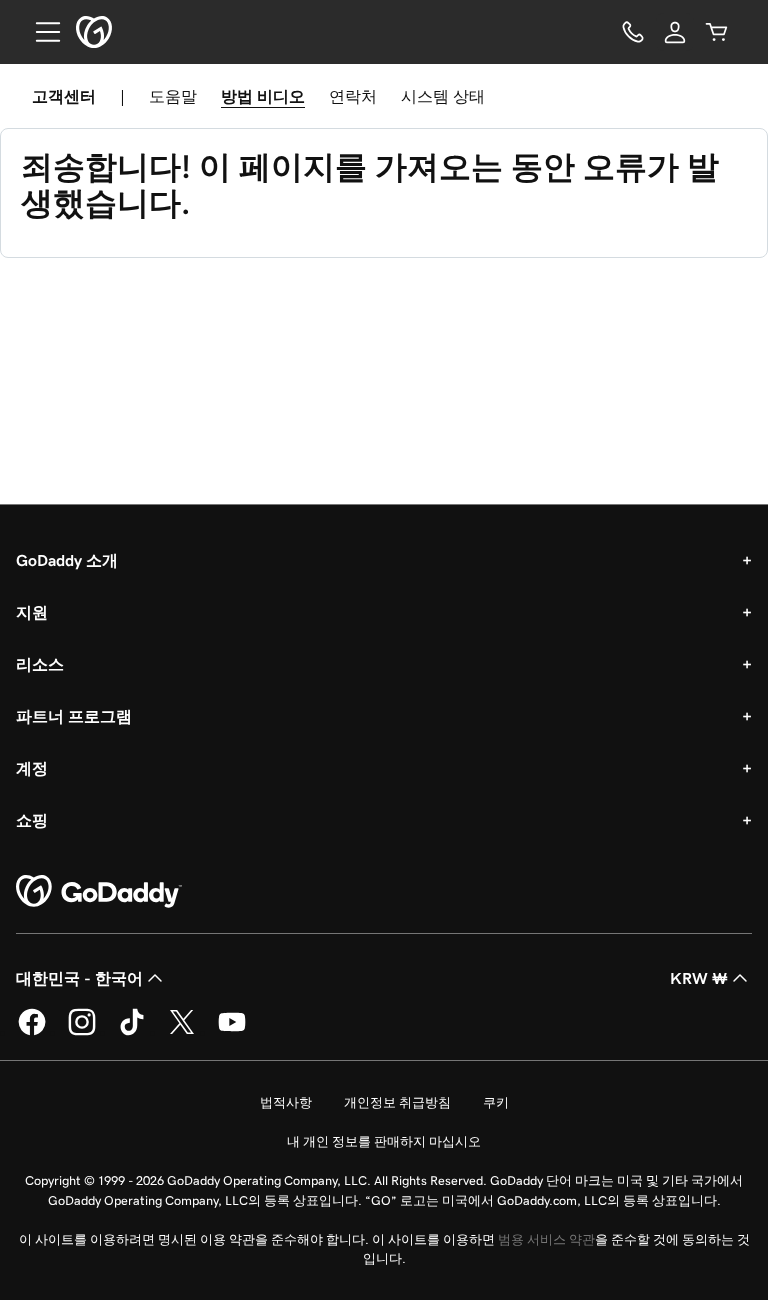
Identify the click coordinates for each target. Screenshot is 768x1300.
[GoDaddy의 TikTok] (132, 1032)
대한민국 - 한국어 (79, 978)
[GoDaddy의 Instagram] (82, 1032)
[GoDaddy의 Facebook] (32, 1032)
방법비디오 (263, 96)
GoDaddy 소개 (67, 560)
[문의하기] (633, 32)
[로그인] (675, 32)
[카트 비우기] (717, 32)
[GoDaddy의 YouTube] (232, 1032)
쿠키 (496, 1102)
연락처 (353, 96)
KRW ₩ (699, 978)
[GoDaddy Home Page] (99, 892)
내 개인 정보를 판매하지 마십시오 (384, 1141)
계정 (32, 768)
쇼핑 (32, 820)
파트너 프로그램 (74, 716)
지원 (32, 612)
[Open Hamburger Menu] (40, 32)
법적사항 (286, 1102)
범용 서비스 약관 (546, 1239)
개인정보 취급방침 (397, 1102)
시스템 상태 (443, 96)
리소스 (40, 664)
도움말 (173, 96)
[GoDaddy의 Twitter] (182, 1032)
